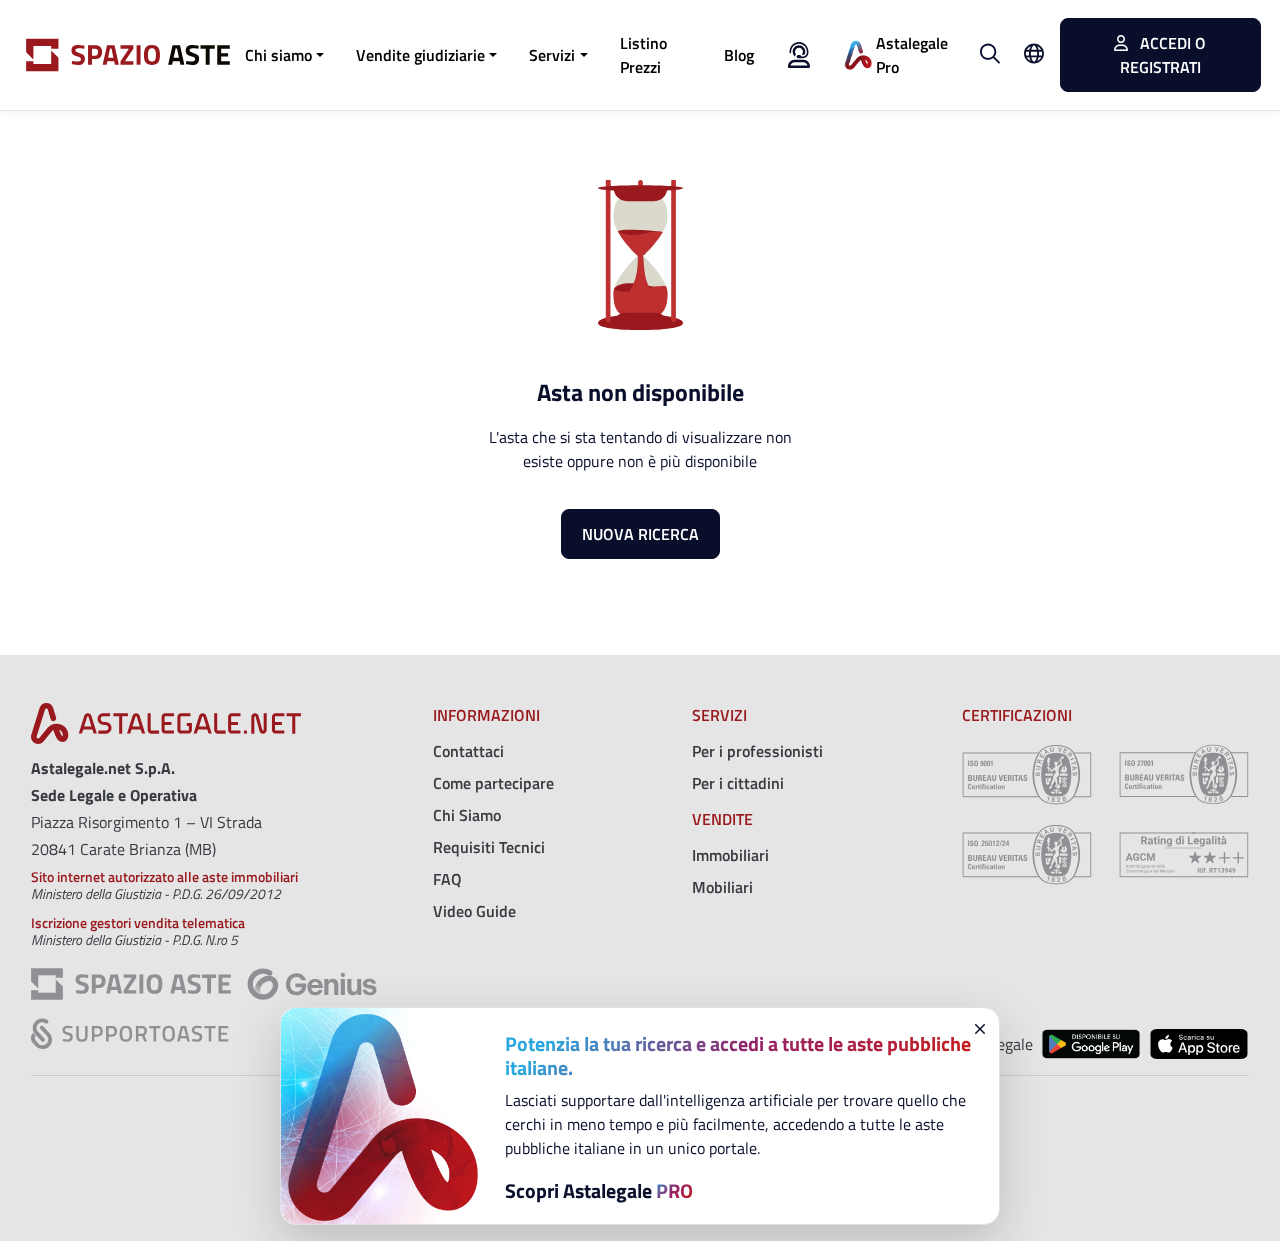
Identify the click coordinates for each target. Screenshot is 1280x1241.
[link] (656, 55)
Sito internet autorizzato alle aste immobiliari (164, 876)
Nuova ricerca (640, 534)
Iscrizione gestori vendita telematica (138, 922)
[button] (284, 55)
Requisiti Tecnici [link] (489, 847)
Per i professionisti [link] (757, 751)
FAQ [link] (447, 879)
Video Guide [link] (474, 911)
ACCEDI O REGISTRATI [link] (1163, 55)
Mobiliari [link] (722, 887)
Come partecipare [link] (493, 783)
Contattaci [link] (468, 751)
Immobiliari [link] (730, 855)
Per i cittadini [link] (738, 783)
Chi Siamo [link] (467, 815)
